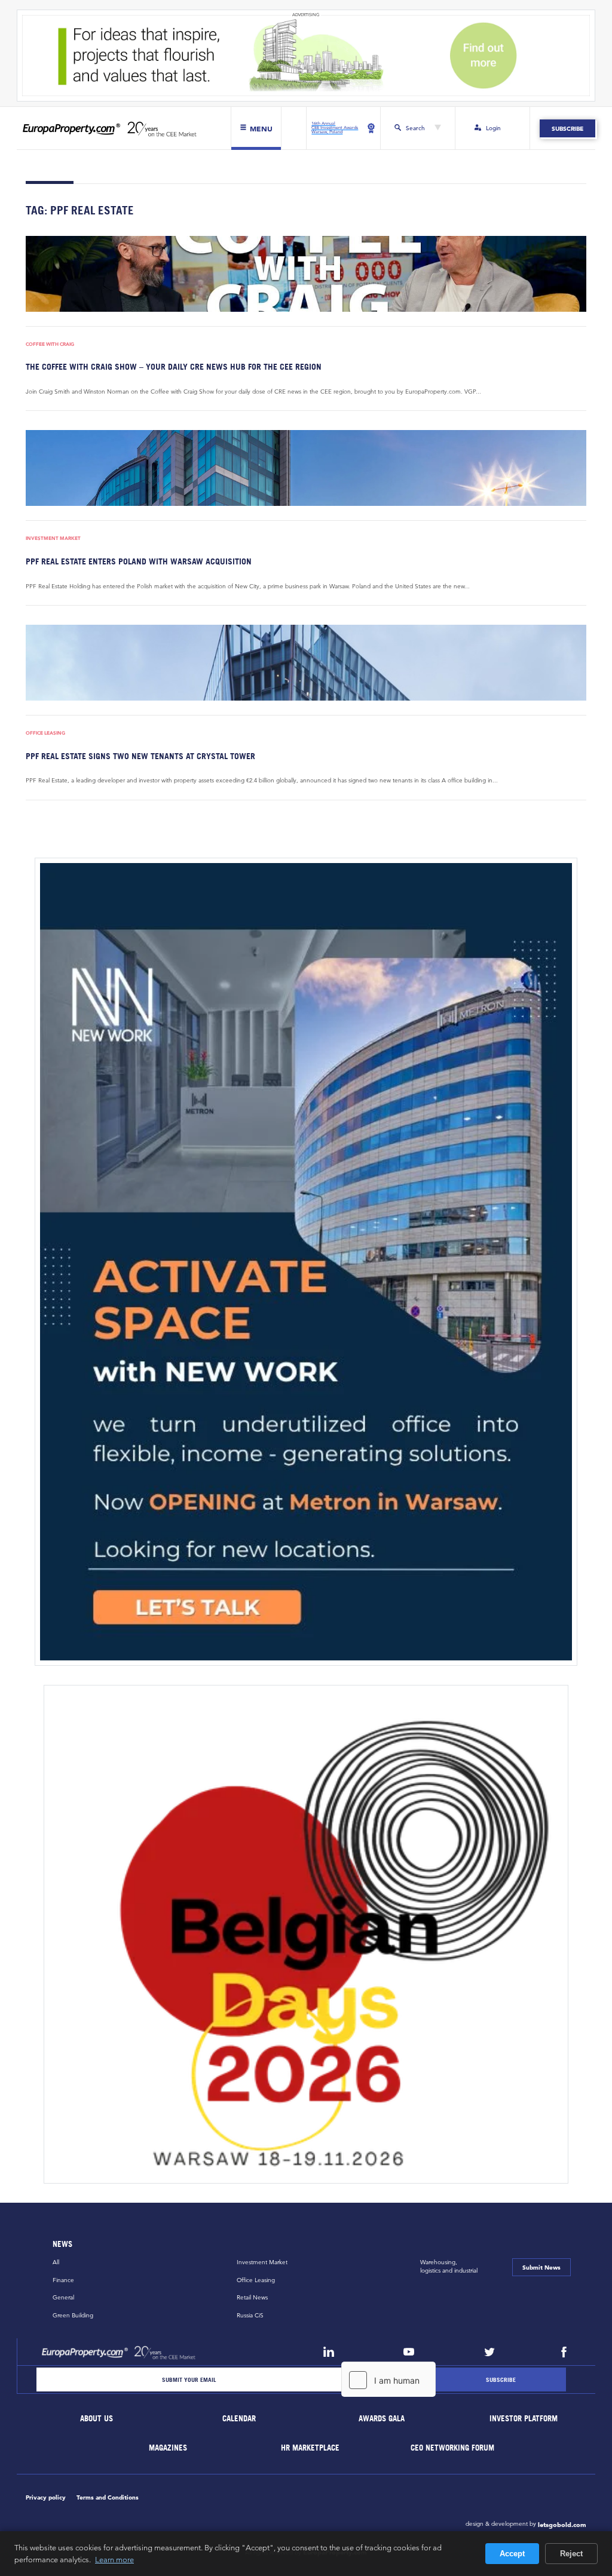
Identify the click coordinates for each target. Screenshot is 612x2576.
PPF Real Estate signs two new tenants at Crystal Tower (140, 756)
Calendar (239, 2419)
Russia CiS (250, 2315)
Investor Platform (524, 2419)
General (63, 2297)
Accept (512, 2554)
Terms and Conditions (108, 2497)
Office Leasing (45, 733)
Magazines (168, 2448)
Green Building (73, 2315)
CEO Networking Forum (453, 2448)
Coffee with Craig (50, 344)
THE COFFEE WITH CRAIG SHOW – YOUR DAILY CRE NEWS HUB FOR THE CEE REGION (174, 366)
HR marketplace (311, 2448)
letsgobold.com (562, 2525)
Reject (571, 2554)
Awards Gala (382, 2419)
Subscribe (567, 128)
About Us (97, 2419)
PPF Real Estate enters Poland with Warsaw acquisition (139, 561)
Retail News (252, 2297)
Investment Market (53, 538)
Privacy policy (46, 2497)
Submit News (541, 2267)
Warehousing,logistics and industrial (449, 2266)
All (56, 2262)
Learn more (114, 2559)
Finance (63, 2280)
